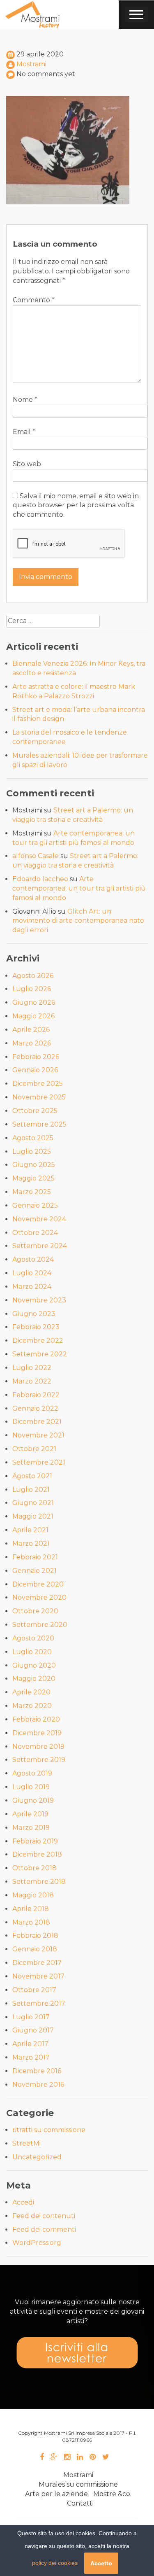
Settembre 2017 (39, 2003)
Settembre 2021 (39, 1462)
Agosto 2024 (33, 1259)
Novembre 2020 (39, 1597)
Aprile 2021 (30, 1530)
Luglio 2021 (31, 1490)
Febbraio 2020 (36, 1719)
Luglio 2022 (32, 1368)
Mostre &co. (112, 2494)
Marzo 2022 (32, 1381)
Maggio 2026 (33, 1016)
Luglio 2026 (32, 989)
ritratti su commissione (49, 2130)
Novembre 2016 (38, 2085)
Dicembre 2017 (37, 1963)
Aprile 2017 (30, 2044)
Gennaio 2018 (35, 1949)
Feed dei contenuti (44, 2216)
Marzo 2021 (31, 1543)
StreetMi (26, 2143)
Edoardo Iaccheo (40, 879)
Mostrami (31, 64)
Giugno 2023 (34, 1314)
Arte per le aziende (56, 2494)
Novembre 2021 (38, 1435)
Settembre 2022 (40, 1354)
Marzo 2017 (31, 2057)
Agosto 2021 (32, 1476)
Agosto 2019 (32, 1773)
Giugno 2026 (34, 1002)
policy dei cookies (55, 2563)
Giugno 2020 (34, 1665)
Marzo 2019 (31, 1828)
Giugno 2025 (34, 1165)
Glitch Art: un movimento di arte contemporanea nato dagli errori (78, 921)
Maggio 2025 (33, 1178)
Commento (34, 300)
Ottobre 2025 (35, 1111)
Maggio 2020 (34, 1679)
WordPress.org (37, 2243)
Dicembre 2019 (37, 1733)
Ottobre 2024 (35, 1233)
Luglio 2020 (32, 1652)
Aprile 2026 (31, 1030)
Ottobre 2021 (34, 1449)
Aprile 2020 (31, 1692)
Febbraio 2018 (35, 1935)
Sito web (27, 464)
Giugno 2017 (33, 2030)
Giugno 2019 (33, 1800)
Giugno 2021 (33, 1503)
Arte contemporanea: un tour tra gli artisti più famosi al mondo (79, 888)
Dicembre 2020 (38, 1584)
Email (24, 432)
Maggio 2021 (33, 1516)
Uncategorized (37, 2157)
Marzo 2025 (32, 1192)
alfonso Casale (36, 856)
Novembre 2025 (39, 1097)
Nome (25, 400)
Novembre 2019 (38, 1746)
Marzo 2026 (32, 1043)
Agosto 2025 (33, 1138)
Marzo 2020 (32, 1706)
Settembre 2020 (40, 1625)
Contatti (80, 2503)
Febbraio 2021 (35, 1557)
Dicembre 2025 (38, 1084)
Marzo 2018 (31, 1922)
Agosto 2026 (33, 976)
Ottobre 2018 (34, 1868)
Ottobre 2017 (34, 1990)
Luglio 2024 (32, 1273)
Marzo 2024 (32, 1287)
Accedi (23, 2202)
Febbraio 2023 (36, 1327)
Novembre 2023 (39, 1300)
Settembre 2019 (39, 1760)
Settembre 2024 (40, 1246)
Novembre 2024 (39, 1219)
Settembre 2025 (39, 1124)
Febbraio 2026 (36, 1057)
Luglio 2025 (32, 1151)
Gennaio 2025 (35, 1205)
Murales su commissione (78, 2484)
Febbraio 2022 (36, 1395)
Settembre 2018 (39, 1882)
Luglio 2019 (31, 1787)
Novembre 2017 (38, 1976)
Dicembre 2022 (38, 1340)
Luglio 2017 (31, 2017)
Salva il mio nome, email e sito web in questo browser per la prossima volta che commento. (76, 505)
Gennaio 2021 (34, 1571)
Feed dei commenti (44, 2229)
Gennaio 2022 (35, 1408)
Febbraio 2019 (35, 1841)
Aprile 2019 (30, 1814)
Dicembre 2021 (37, 1422)
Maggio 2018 (33, 1895)
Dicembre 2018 (37, 1854)
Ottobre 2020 (35, 1611)
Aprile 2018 (31, 1909)
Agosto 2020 (33, 1638)
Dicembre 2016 (37, 2071)
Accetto (101, 2563)
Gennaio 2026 (35, 1070)
